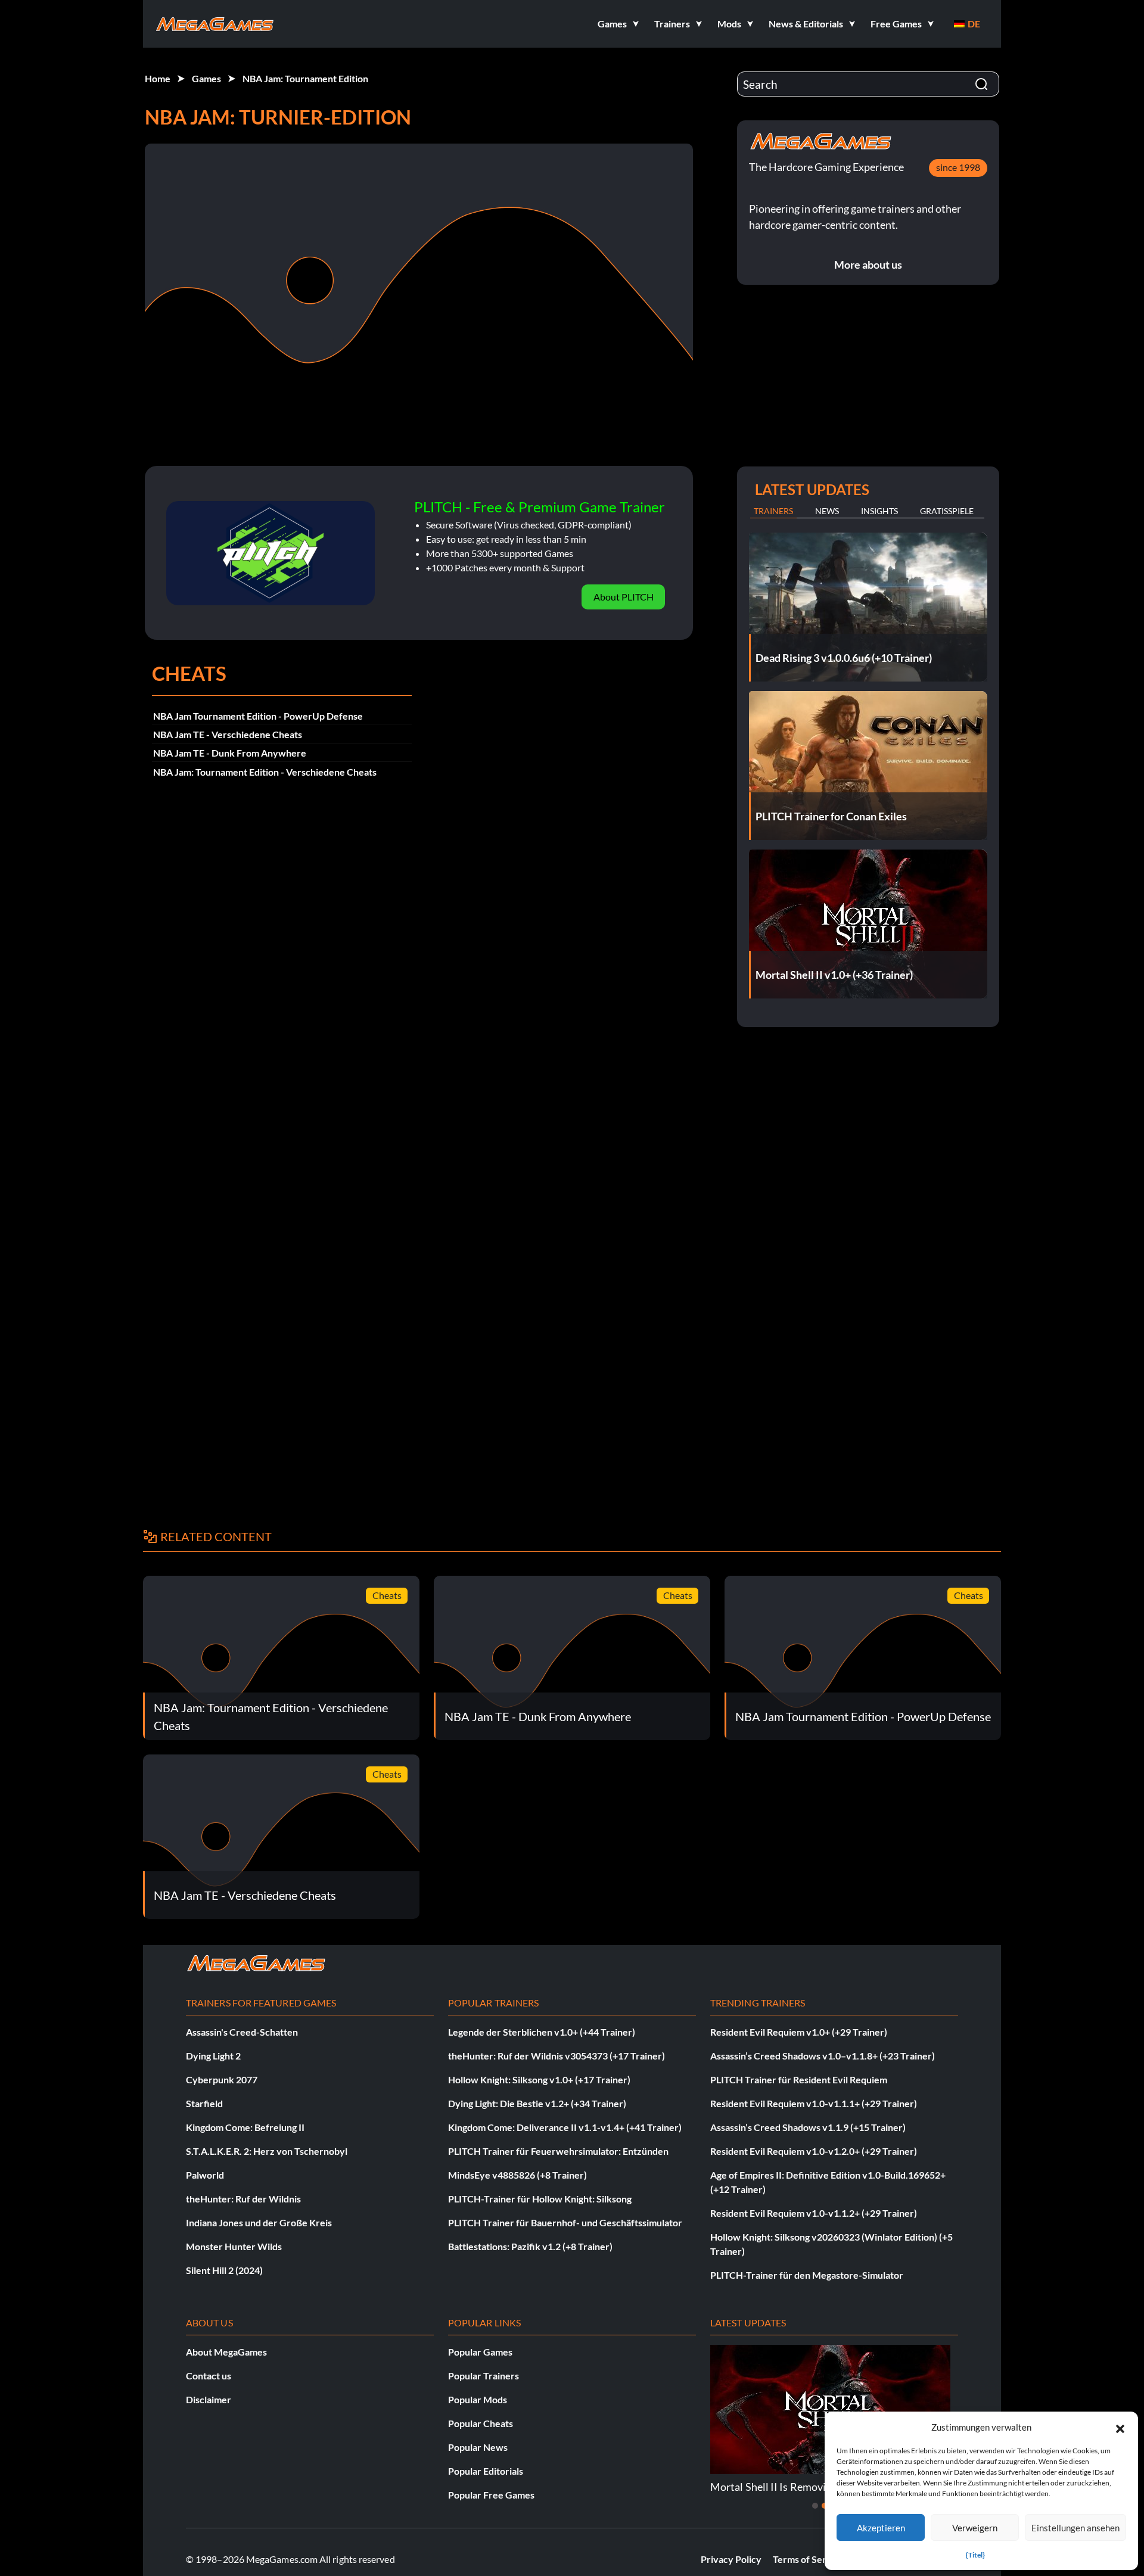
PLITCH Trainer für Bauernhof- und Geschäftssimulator (565, 2222)
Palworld (205, 2175)
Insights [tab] (879, 511)
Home (158, 78)
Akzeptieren (881, 2528)
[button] (1120, 2427)
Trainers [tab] (773, 511)
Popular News (478, 2447)
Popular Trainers (484, 2376)
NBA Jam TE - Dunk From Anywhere (230, 753)
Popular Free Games (491, 2495)
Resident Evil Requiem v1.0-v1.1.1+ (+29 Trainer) (814, 2103)
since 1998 (958, 167)
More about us (868, 265)
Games (206, 78)
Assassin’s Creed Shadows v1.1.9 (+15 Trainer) (808, 2127)
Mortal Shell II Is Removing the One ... (798, 2487)
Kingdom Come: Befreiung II (245, 2127)
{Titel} (975, 2555)
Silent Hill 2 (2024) (224, 2270)
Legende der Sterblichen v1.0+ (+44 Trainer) (542, 2032)
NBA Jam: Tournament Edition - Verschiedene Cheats (265, 772)
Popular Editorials (486, 2471)
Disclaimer (209, 2399)
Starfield (204, 2103)
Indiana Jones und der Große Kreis (259, 2222)
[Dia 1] (815, 2506)
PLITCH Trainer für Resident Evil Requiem (799, 2079)
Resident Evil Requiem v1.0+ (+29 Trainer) (799, 2032)
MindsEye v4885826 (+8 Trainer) (517, 2175)
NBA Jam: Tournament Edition (305, 78)
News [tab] (827, 511)
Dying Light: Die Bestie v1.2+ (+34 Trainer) (537, 2103)
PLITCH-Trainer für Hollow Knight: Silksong (540, 2199)
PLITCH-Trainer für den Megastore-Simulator (807, 2275)
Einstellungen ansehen (1075, 2528)
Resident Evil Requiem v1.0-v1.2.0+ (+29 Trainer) (814, 2151)
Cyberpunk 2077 (222, 2079)
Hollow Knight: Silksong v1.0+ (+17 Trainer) (539, 2079)
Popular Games (480, 2352)
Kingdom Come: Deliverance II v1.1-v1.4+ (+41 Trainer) (565, 2127)
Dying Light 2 (213, 2056)
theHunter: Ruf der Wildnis (243, 2199)
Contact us (209, 2376)
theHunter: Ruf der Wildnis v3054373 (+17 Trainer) (557, 2056)
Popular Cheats (481, 2423)
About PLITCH (624, 597)
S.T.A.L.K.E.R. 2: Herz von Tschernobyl (267, 2151)
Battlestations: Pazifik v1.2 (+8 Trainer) (530, 2246)
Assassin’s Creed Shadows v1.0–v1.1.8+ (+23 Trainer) (823, 2056)
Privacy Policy (731, 2559)
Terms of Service (809, 2559)
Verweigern (975, 2528)
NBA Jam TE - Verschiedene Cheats (228, 734)
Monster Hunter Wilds (234, 2246)
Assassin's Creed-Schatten (242, 2032)
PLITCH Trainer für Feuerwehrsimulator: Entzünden (558, 2151)
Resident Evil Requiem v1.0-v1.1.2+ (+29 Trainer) (814, 2213)
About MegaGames (226, 2352)
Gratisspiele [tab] (947, 511)
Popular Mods (478, 2399)
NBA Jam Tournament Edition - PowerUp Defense (258, 716)
